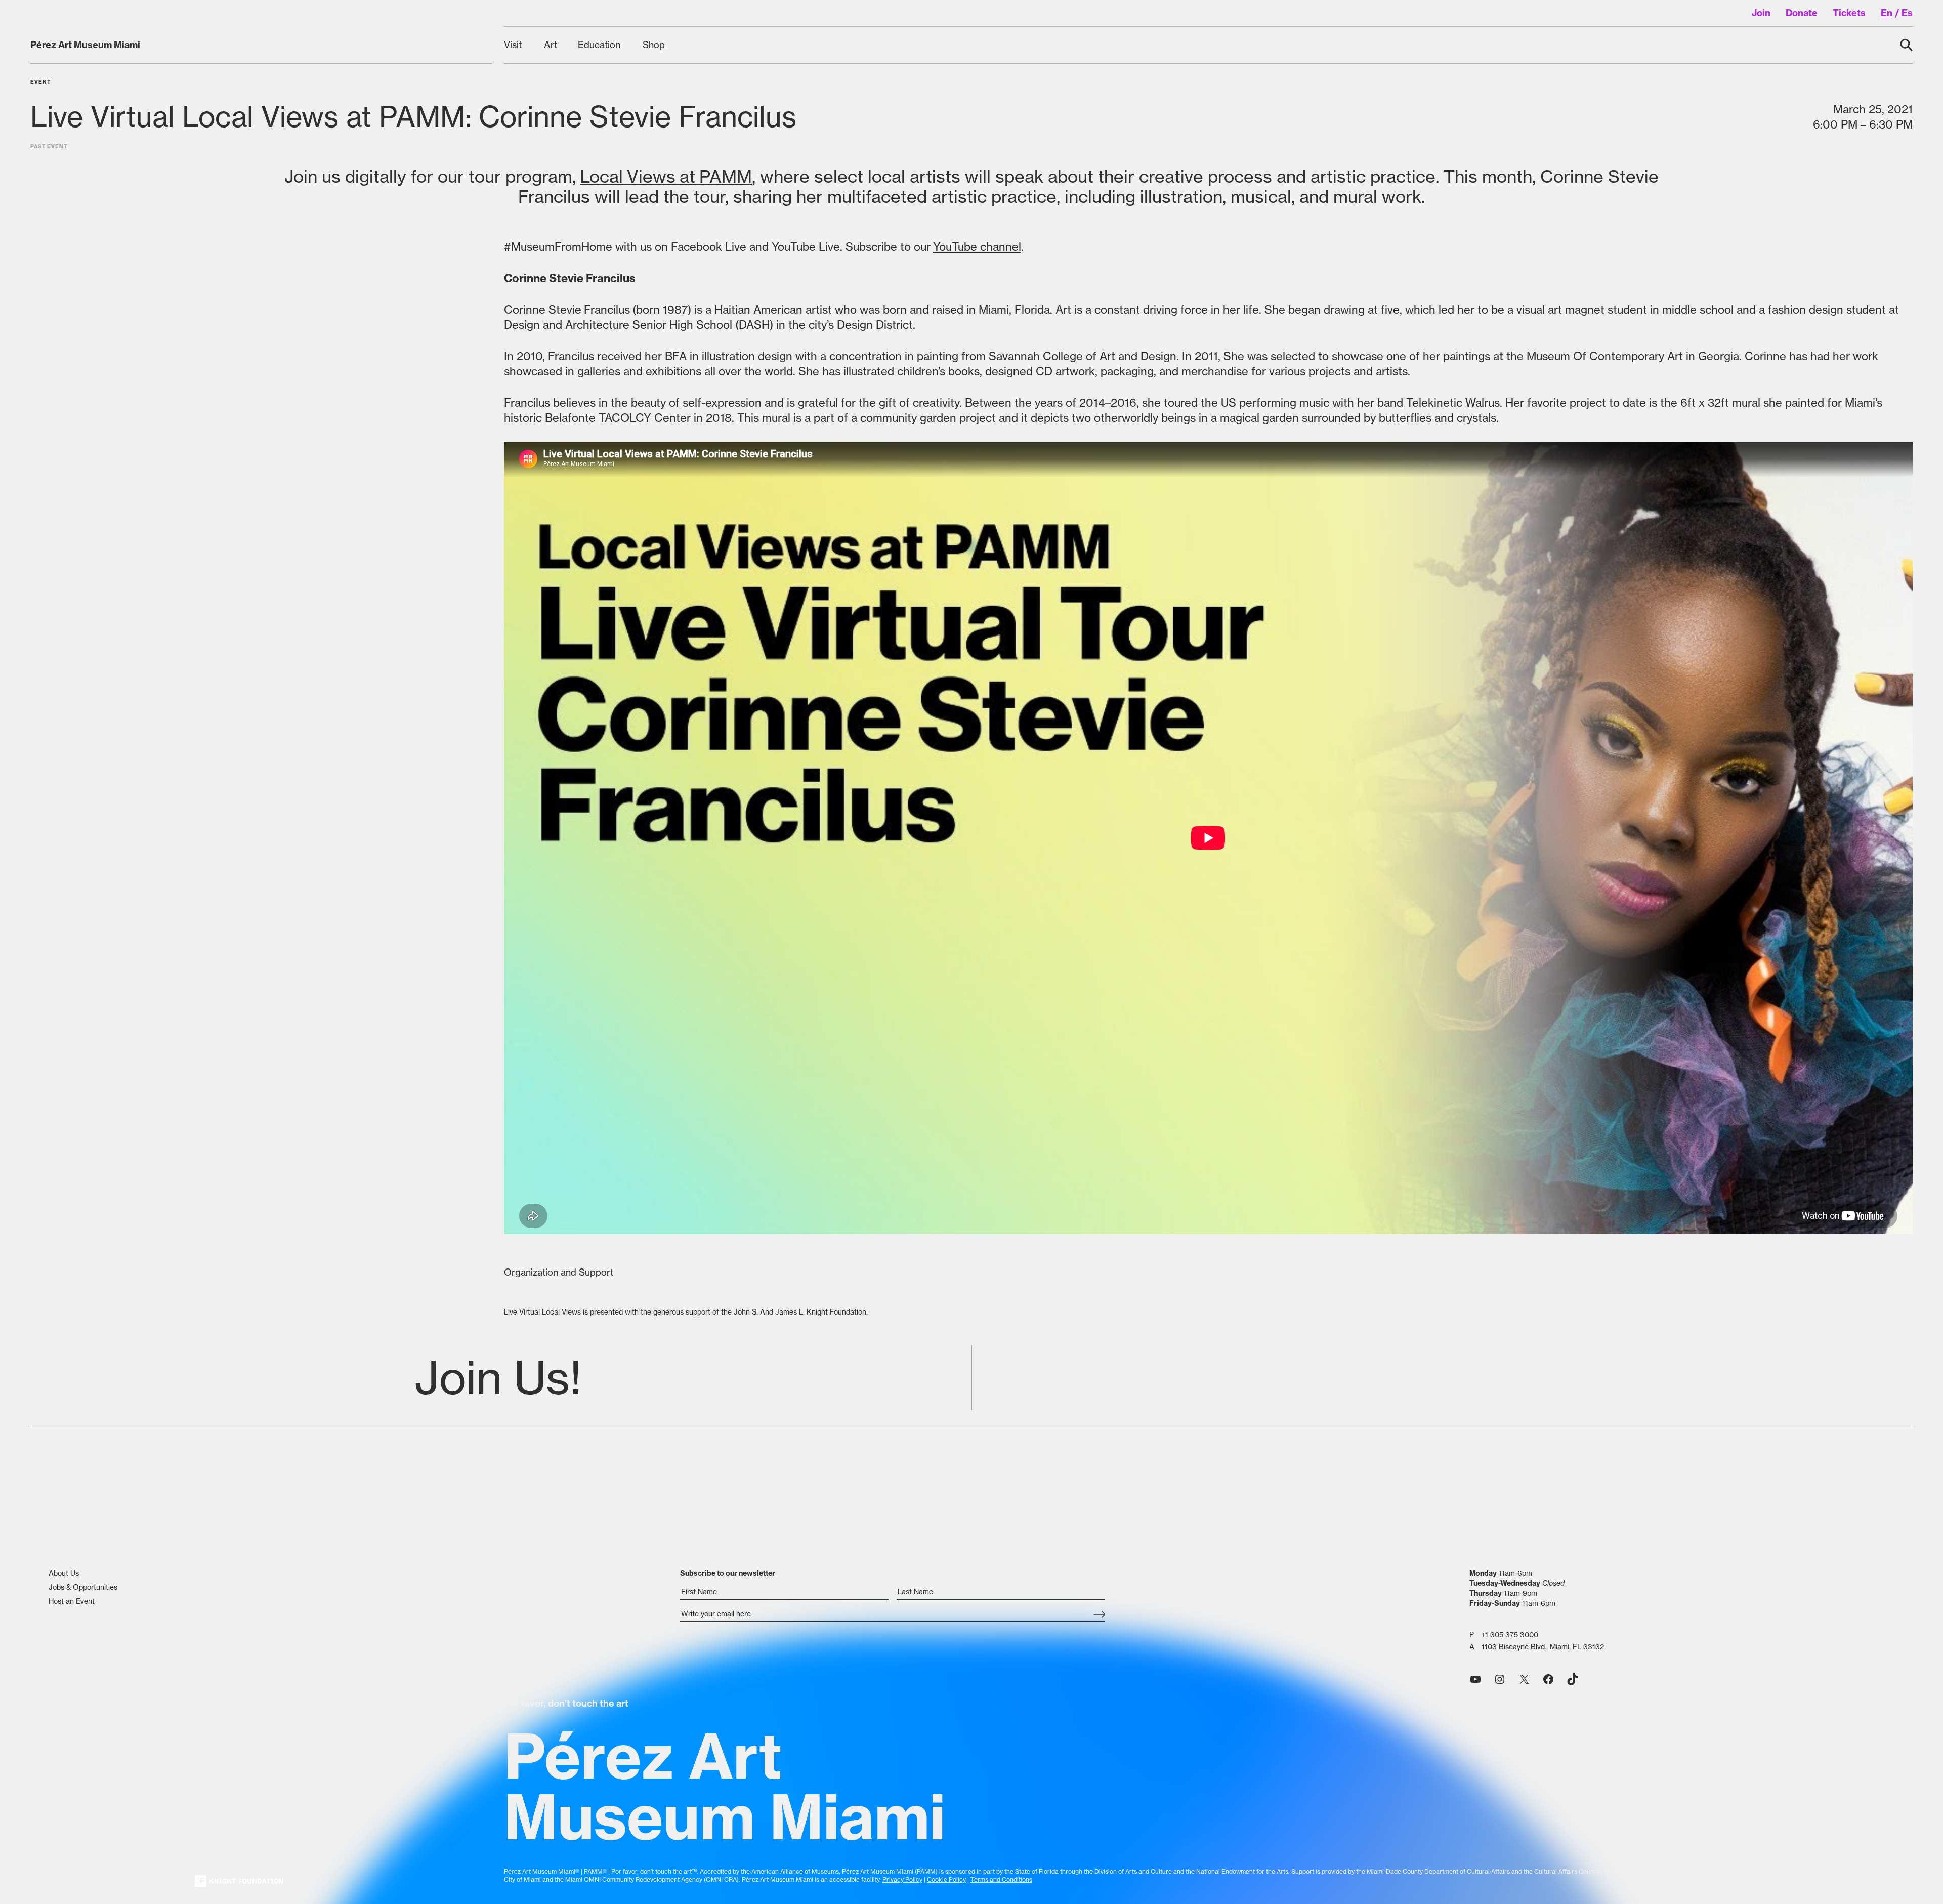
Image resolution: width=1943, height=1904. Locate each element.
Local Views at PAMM (666, 176)
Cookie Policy (946, 1879)
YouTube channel (977, 247)
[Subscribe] (1099, 1615)
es (1907, 13)
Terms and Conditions (1001, 1879)
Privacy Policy (902, 1879)
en (1887, 13)
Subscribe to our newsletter (728, 1573)
